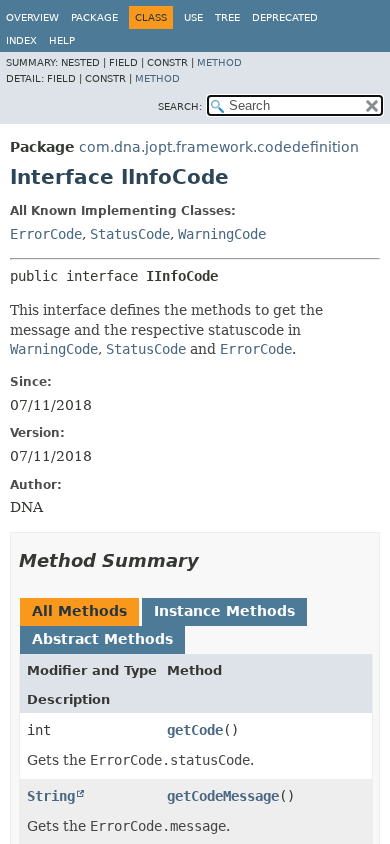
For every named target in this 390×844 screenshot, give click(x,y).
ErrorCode (46, 234)
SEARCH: (180, 106)
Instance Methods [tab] (224, 611)
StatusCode (130, 234)
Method (219, 62)
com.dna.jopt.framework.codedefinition (219, 147)
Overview (32, 17)
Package (94, 17)
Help (62, 40)
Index (21, 40)
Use (193, 17)
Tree (227, 17)
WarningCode (222, 234)
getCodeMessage (223, 796)
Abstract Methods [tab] (102, 639)
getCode (195, 730)
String (51, 796)
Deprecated (285, 17)
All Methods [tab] (79, 611)
